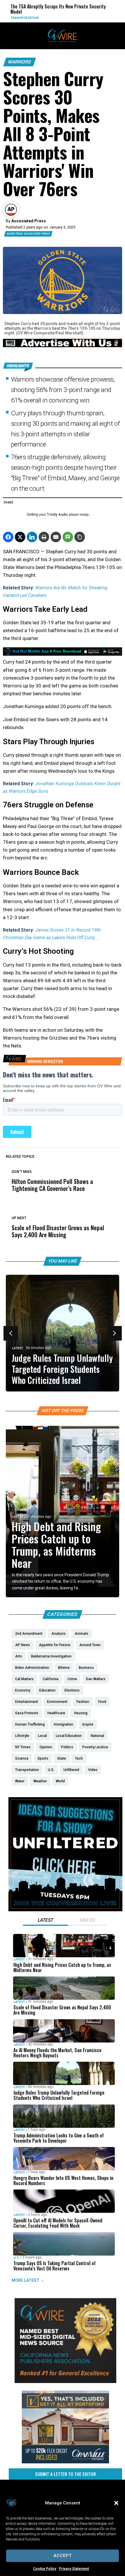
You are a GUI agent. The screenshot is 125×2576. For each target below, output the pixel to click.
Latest (18, 1348)
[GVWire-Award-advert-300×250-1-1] (65, 2382)
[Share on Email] (56, 537)
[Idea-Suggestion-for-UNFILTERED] (65, 1910)
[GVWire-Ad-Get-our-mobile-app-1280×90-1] (63, 654)
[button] (116, 2503)
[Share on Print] (44, 537)
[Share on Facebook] (8, 537)
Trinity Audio (57, 515)
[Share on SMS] (68, 537)
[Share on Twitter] (20, 537)
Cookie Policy (45, 2569)
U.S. (17, 2257)
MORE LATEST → (28, 2280)
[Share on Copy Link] (80, 537)
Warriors (20, 62)
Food (89, 18)
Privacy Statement (74, 2569)
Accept (63, 2556)
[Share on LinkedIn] (32, 537)
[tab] (45, 1921)
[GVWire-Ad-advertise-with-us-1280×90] (63, 346)
